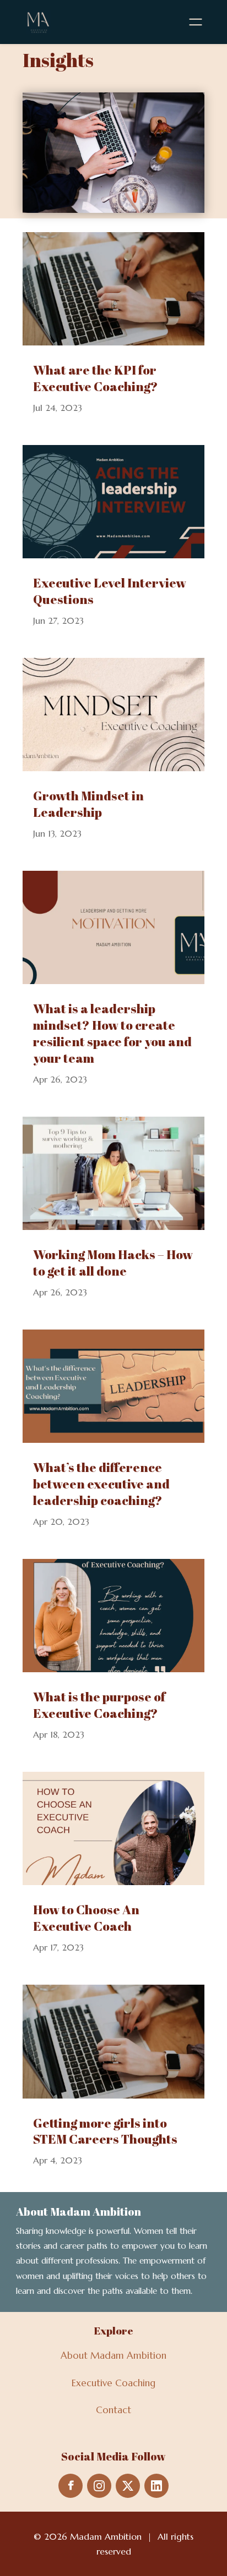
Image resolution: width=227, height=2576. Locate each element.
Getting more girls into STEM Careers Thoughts (105, 2131)
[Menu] (196, 22)
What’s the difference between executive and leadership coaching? (101, 1484)
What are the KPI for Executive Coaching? (96, 378)
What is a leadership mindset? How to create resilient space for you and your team (112, 1033)
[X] (128, 2486)
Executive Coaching (113, 2383)
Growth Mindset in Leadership (88, 804)
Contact (113, 2410)
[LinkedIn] (156, 2486)
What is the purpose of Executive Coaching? (99, 1705)
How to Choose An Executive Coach (86, 1918)
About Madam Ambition (113, 2355)
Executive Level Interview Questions (110, 591)
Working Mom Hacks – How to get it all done (113, 1263)
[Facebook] (71, 2486)
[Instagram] (99, 2486)
